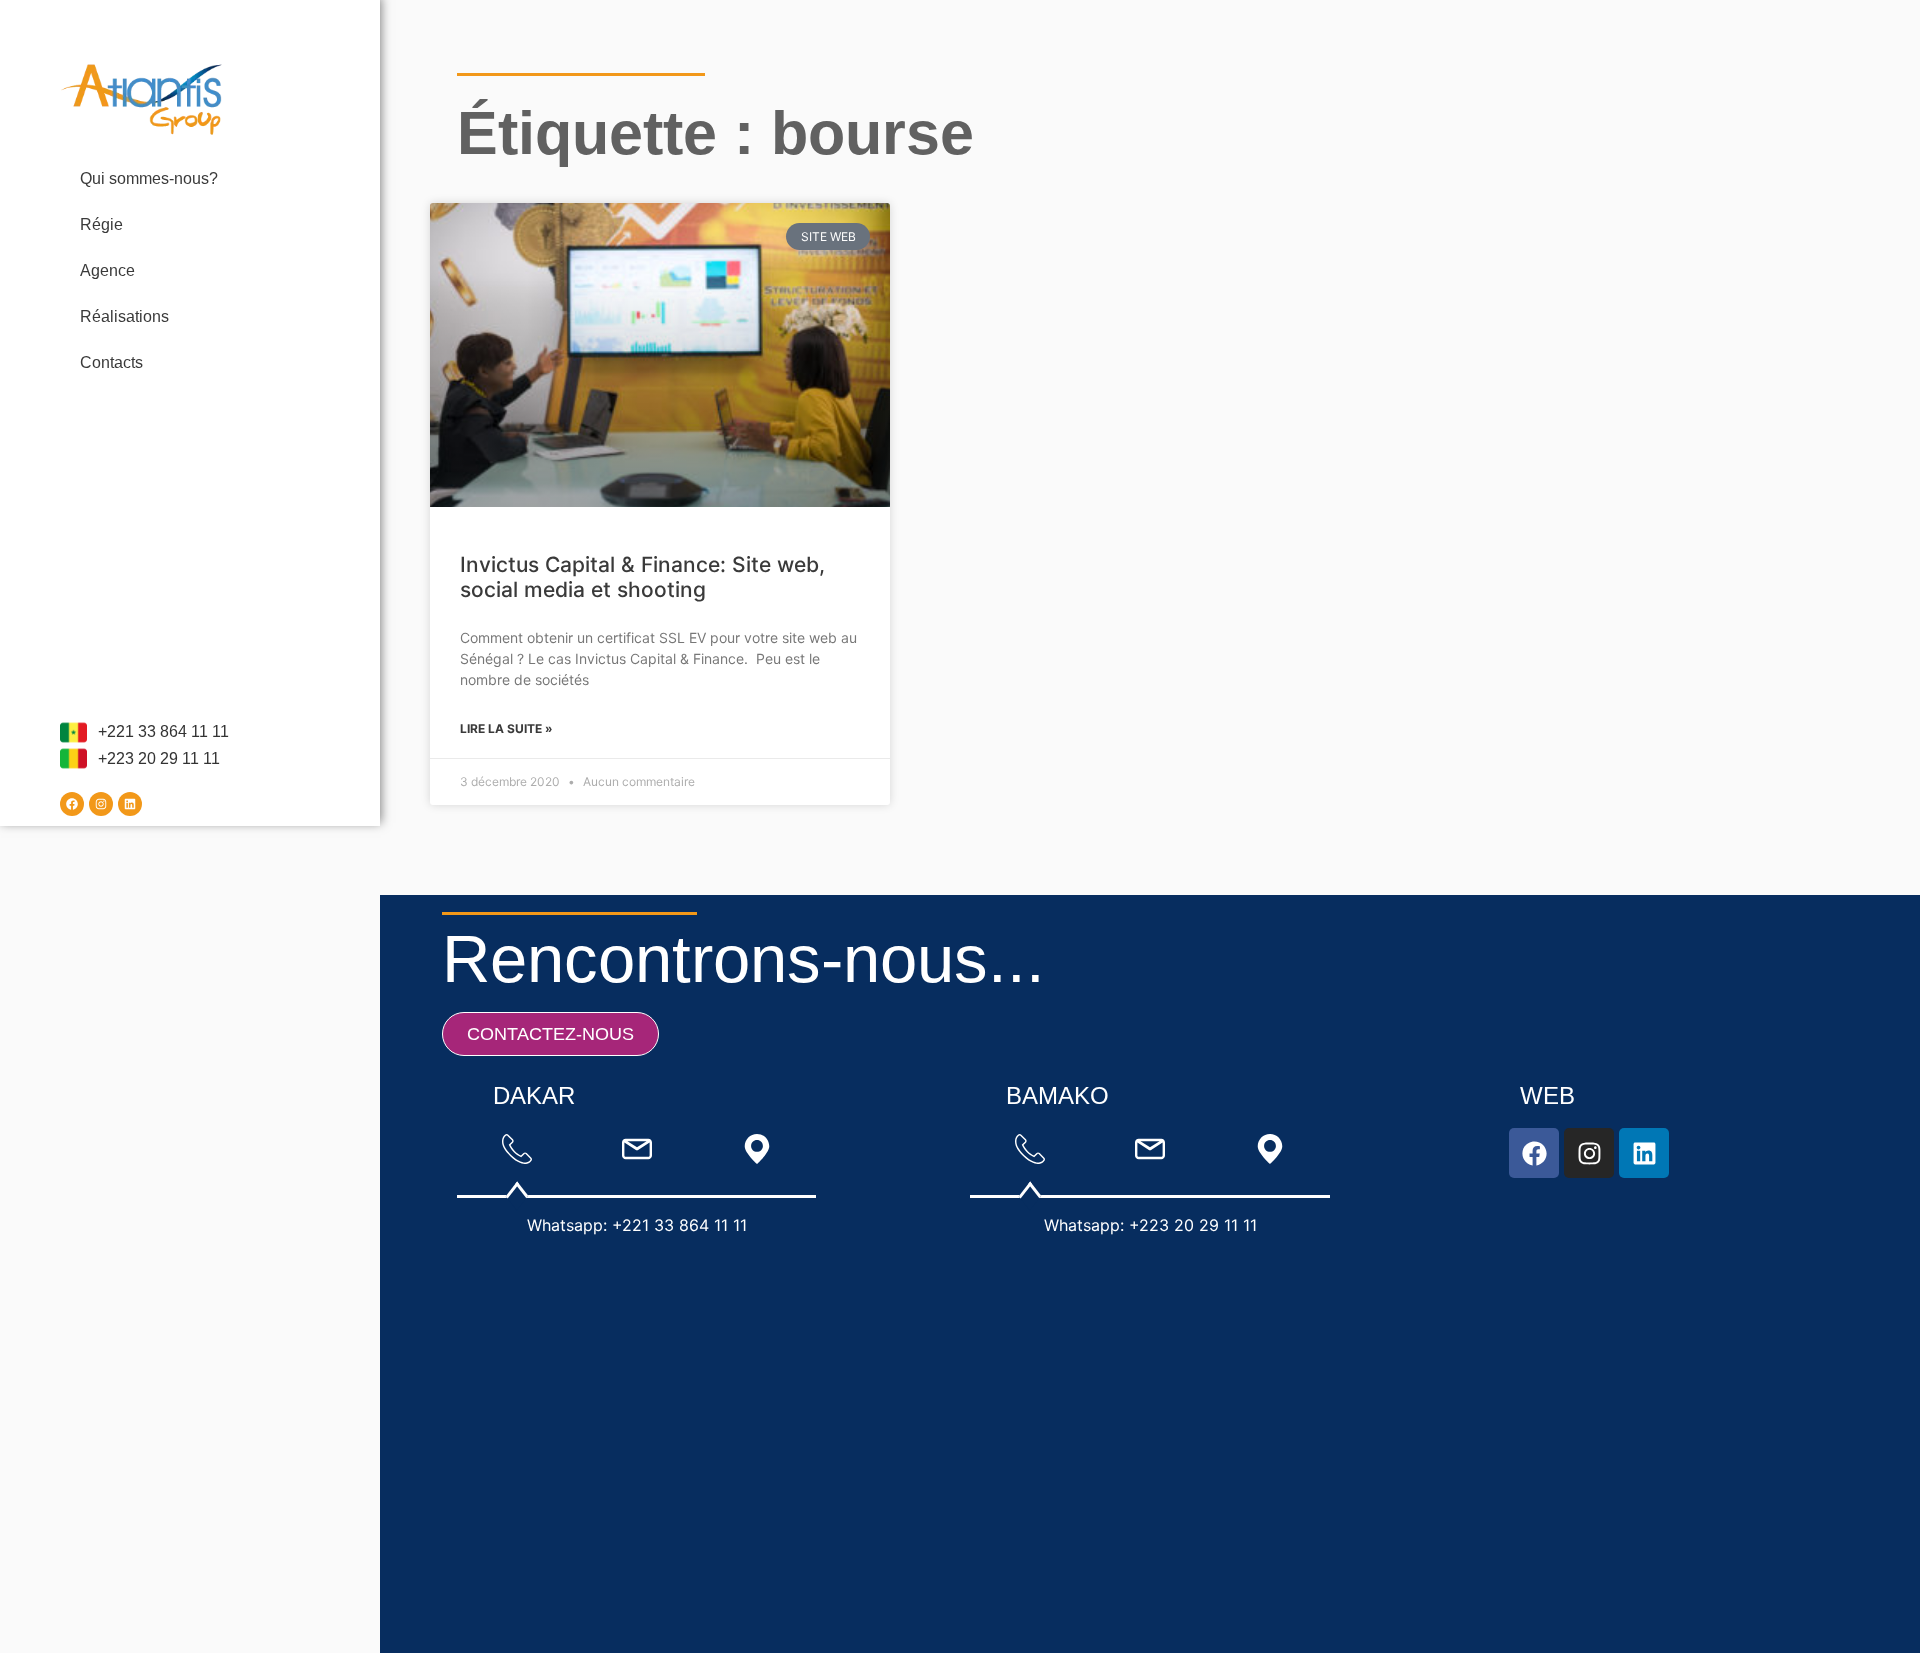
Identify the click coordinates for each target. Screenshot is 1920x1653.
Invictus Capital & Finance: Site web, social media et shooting (642, 577)
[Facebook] (72, 804)
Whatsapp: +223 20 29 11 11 (1150, 1225)
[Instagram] (101, 804)
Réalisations (124, 316)
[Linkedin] (130, 804)
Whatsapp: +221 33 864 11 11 (637, 1225)
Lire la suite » (506, 728)
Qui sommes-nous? (149, 178)
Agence (107, 270)
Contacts (111, 362)
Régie (101, 224)
